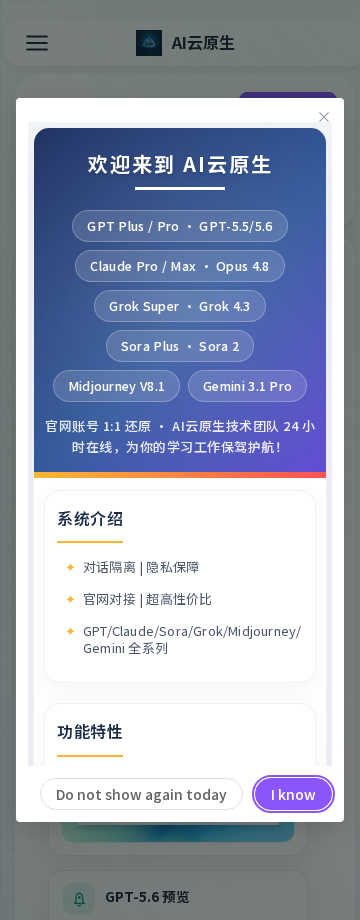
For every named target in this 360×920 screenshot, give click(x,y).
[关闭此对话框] (324, 118)
